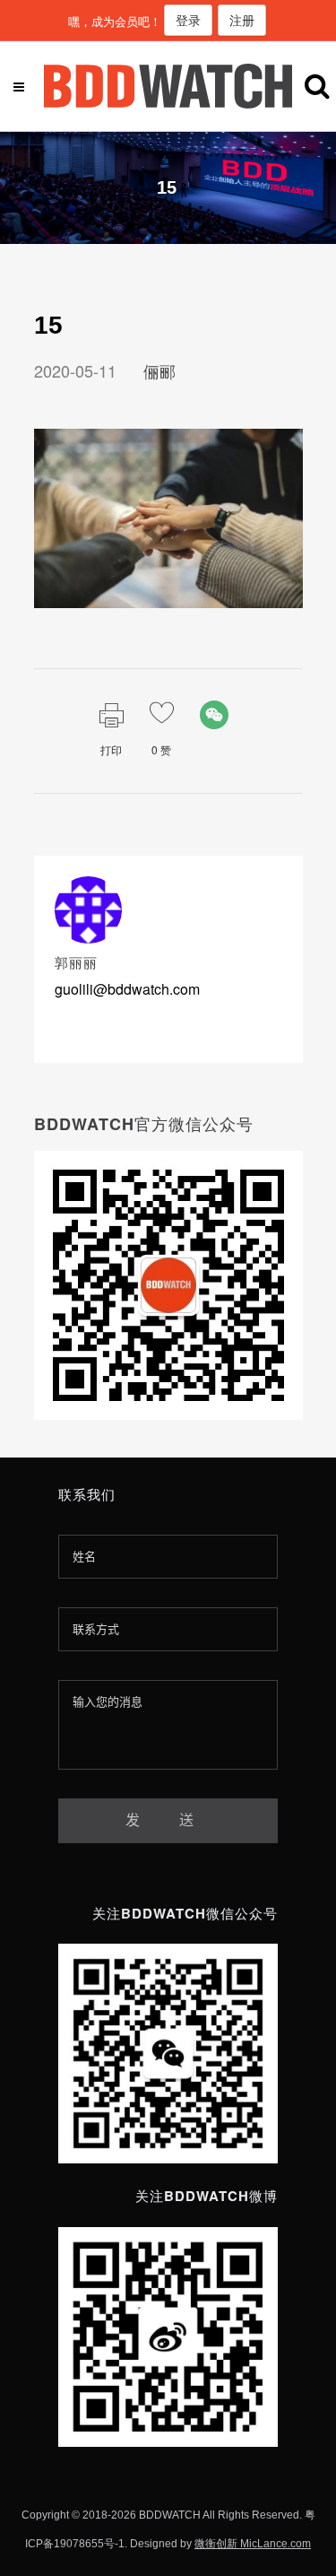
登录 (188, 20)
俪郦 (159, 370)
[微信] (214, 715)
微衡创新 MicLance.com (253, 2544)
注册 (242, 20)
